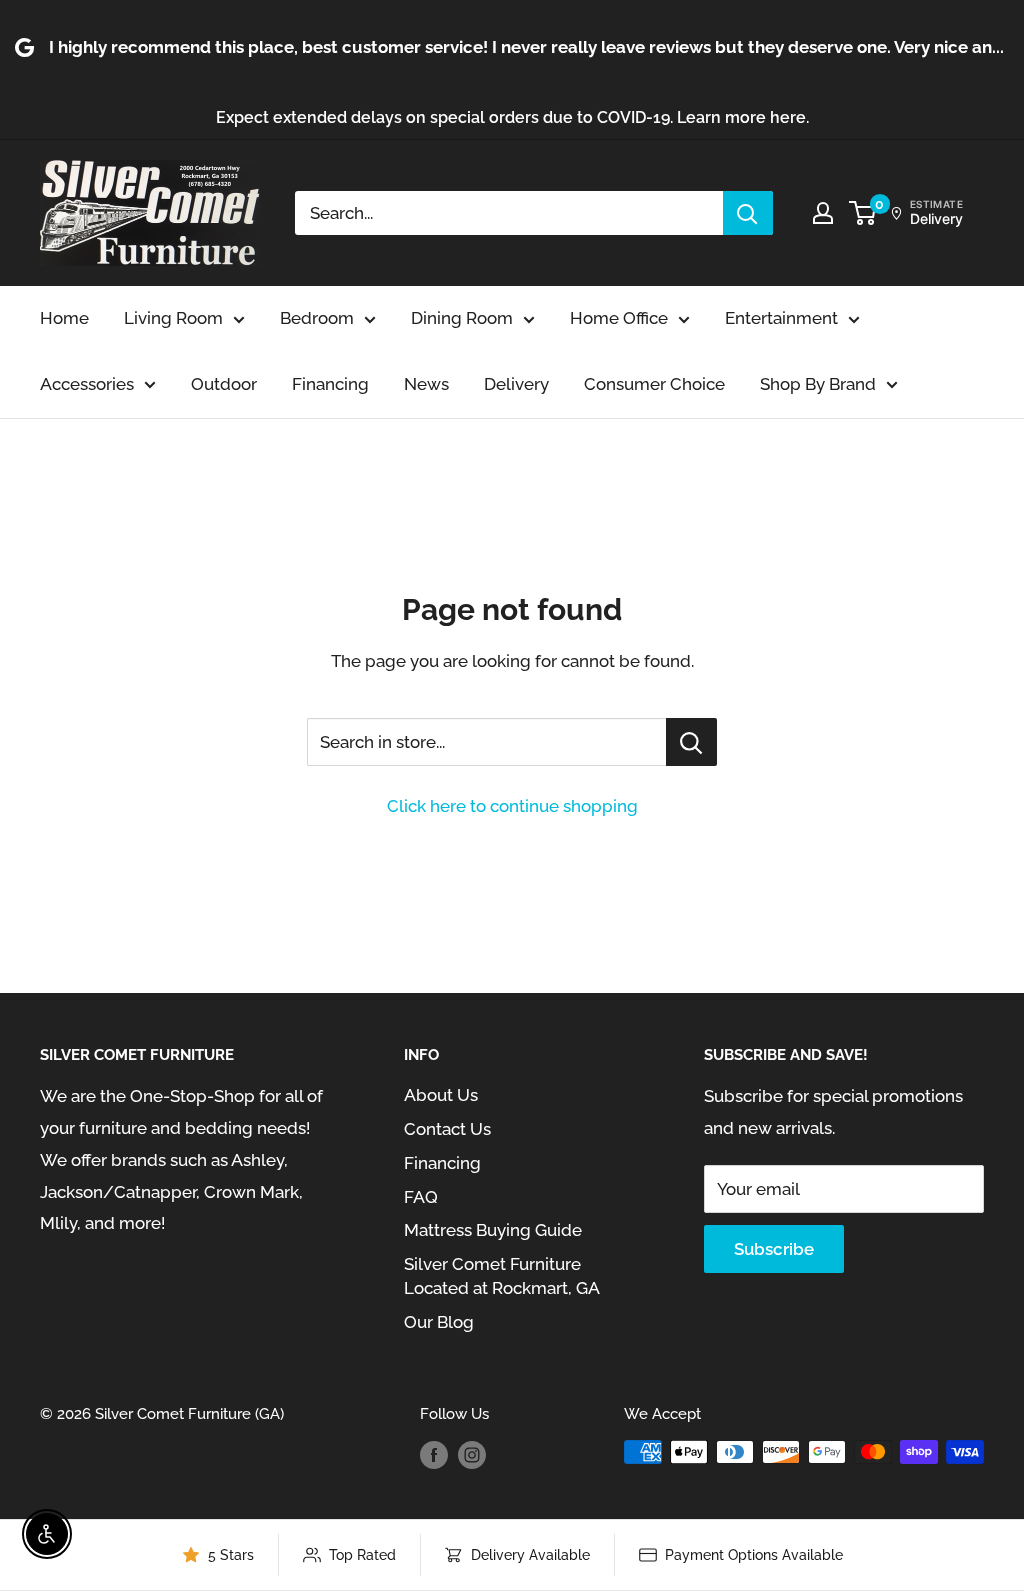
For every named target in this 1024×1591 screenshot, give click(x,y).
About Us (441, 1095)
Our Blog (439, 1322)
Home (64, 318)
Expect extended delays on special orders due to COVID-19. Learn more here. (512, 117)
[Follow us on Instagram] (472, 1454)
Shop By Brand (818, 384)
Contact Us (447, 1129)
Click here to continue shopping (512, 806)
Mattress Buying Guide (493, 1230)
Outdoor (224, 384)
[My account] (823, 213)
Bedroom (317, 318)
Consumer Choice (654, 384)
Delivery (516, 384)
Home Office (619, 318)
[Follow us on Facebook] (434, 1454)
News (426, 384)
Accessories (87, 384)
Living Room (173, 318)
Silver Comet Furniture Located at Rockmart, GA (502, 1276)
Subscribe (774, 1249)
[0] (863, 213)
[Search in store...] (691, 742)
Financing (330, 384)
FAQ (421, 1197)
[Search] (748, 213)
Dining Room (462, 318)
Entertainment (781, 318)
